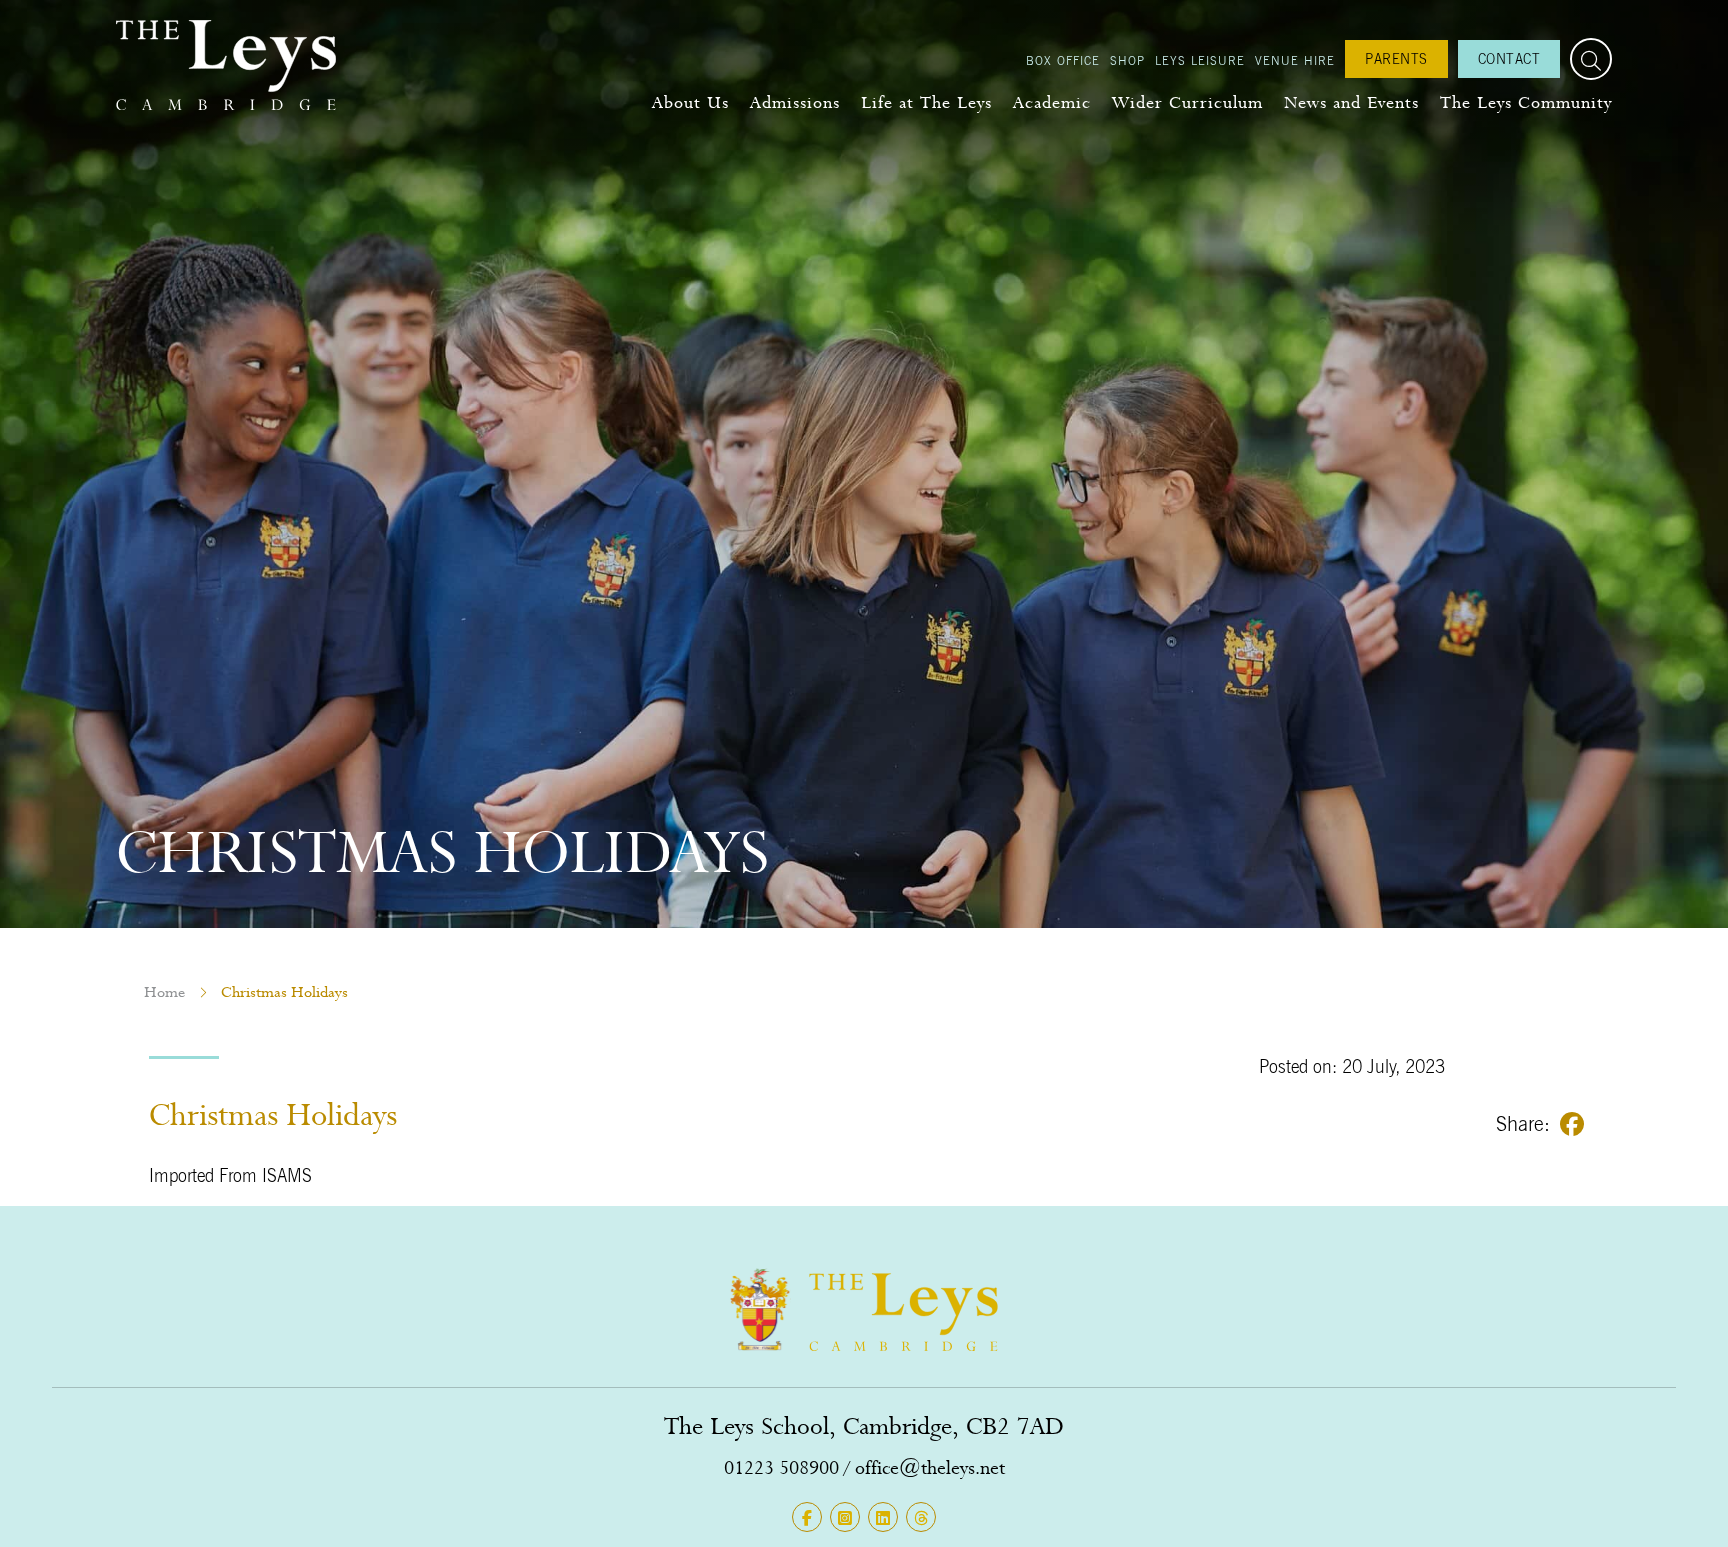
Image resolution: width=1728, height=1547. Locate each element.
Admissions (795, 102)
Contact (1509, 58)
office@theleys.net (930, 1467)
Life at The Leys (926, 102)
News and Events (1351, 102)
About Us (690, 102)
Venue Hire (1295, 60)
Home (164, 992)
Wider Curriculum (1187, 102)
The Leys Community (1526, 102)
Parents (1396, 58)
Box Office (1063, 60)
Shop (1127, 60)
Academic (1052, 102)
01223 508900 (781, 1467)
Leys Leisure (1200, 60)
